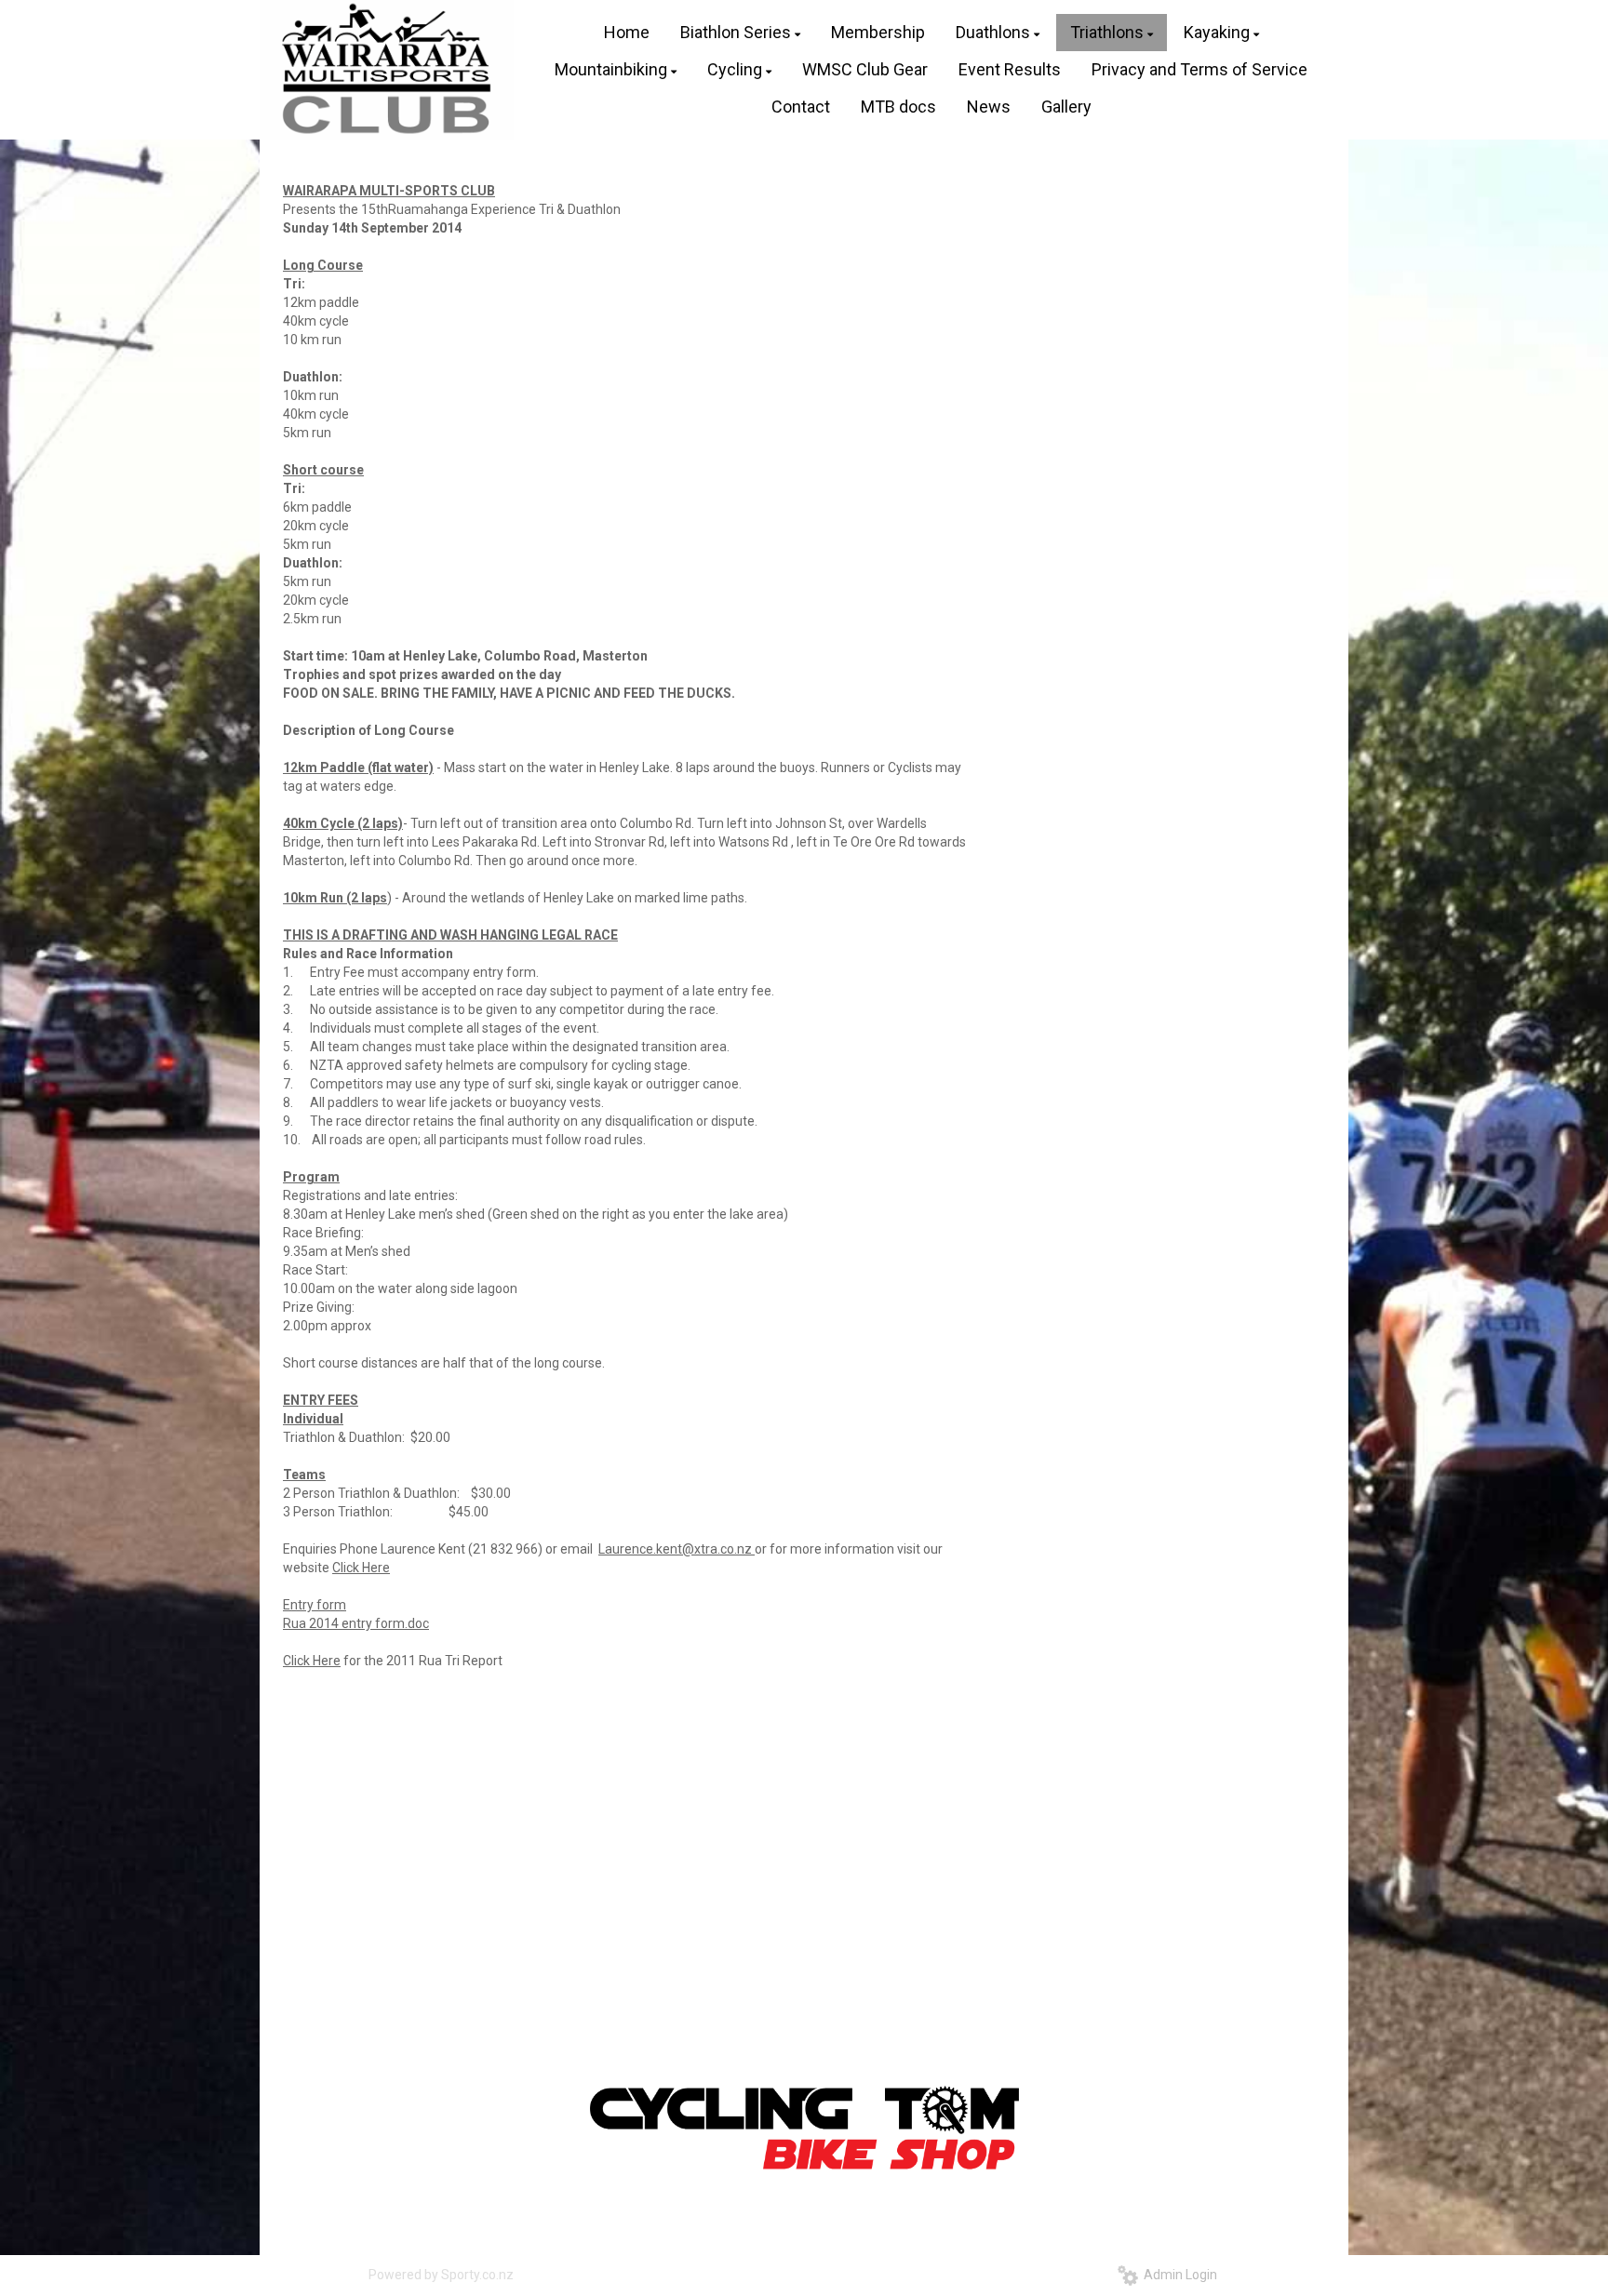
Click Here (361, 1568)
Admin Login (1178, 2275)
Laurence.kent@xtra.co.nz (677, 1549)
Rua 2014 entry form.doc (356, 1623)
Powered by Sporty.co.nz (441, 2275)
